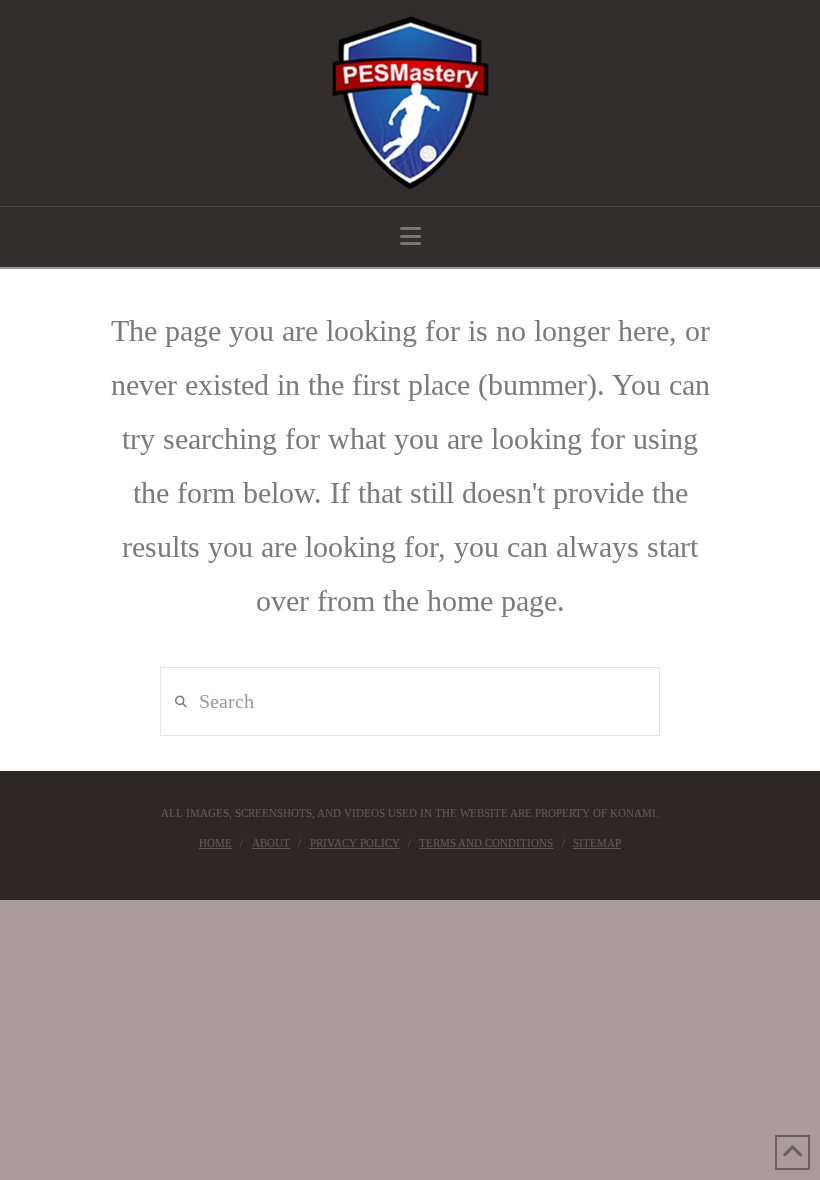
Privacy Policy (355, 843)
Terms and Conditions (486, 843)
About (271, 843)
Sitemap (597, 843)
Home (215, 843)
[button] (410, 236)
